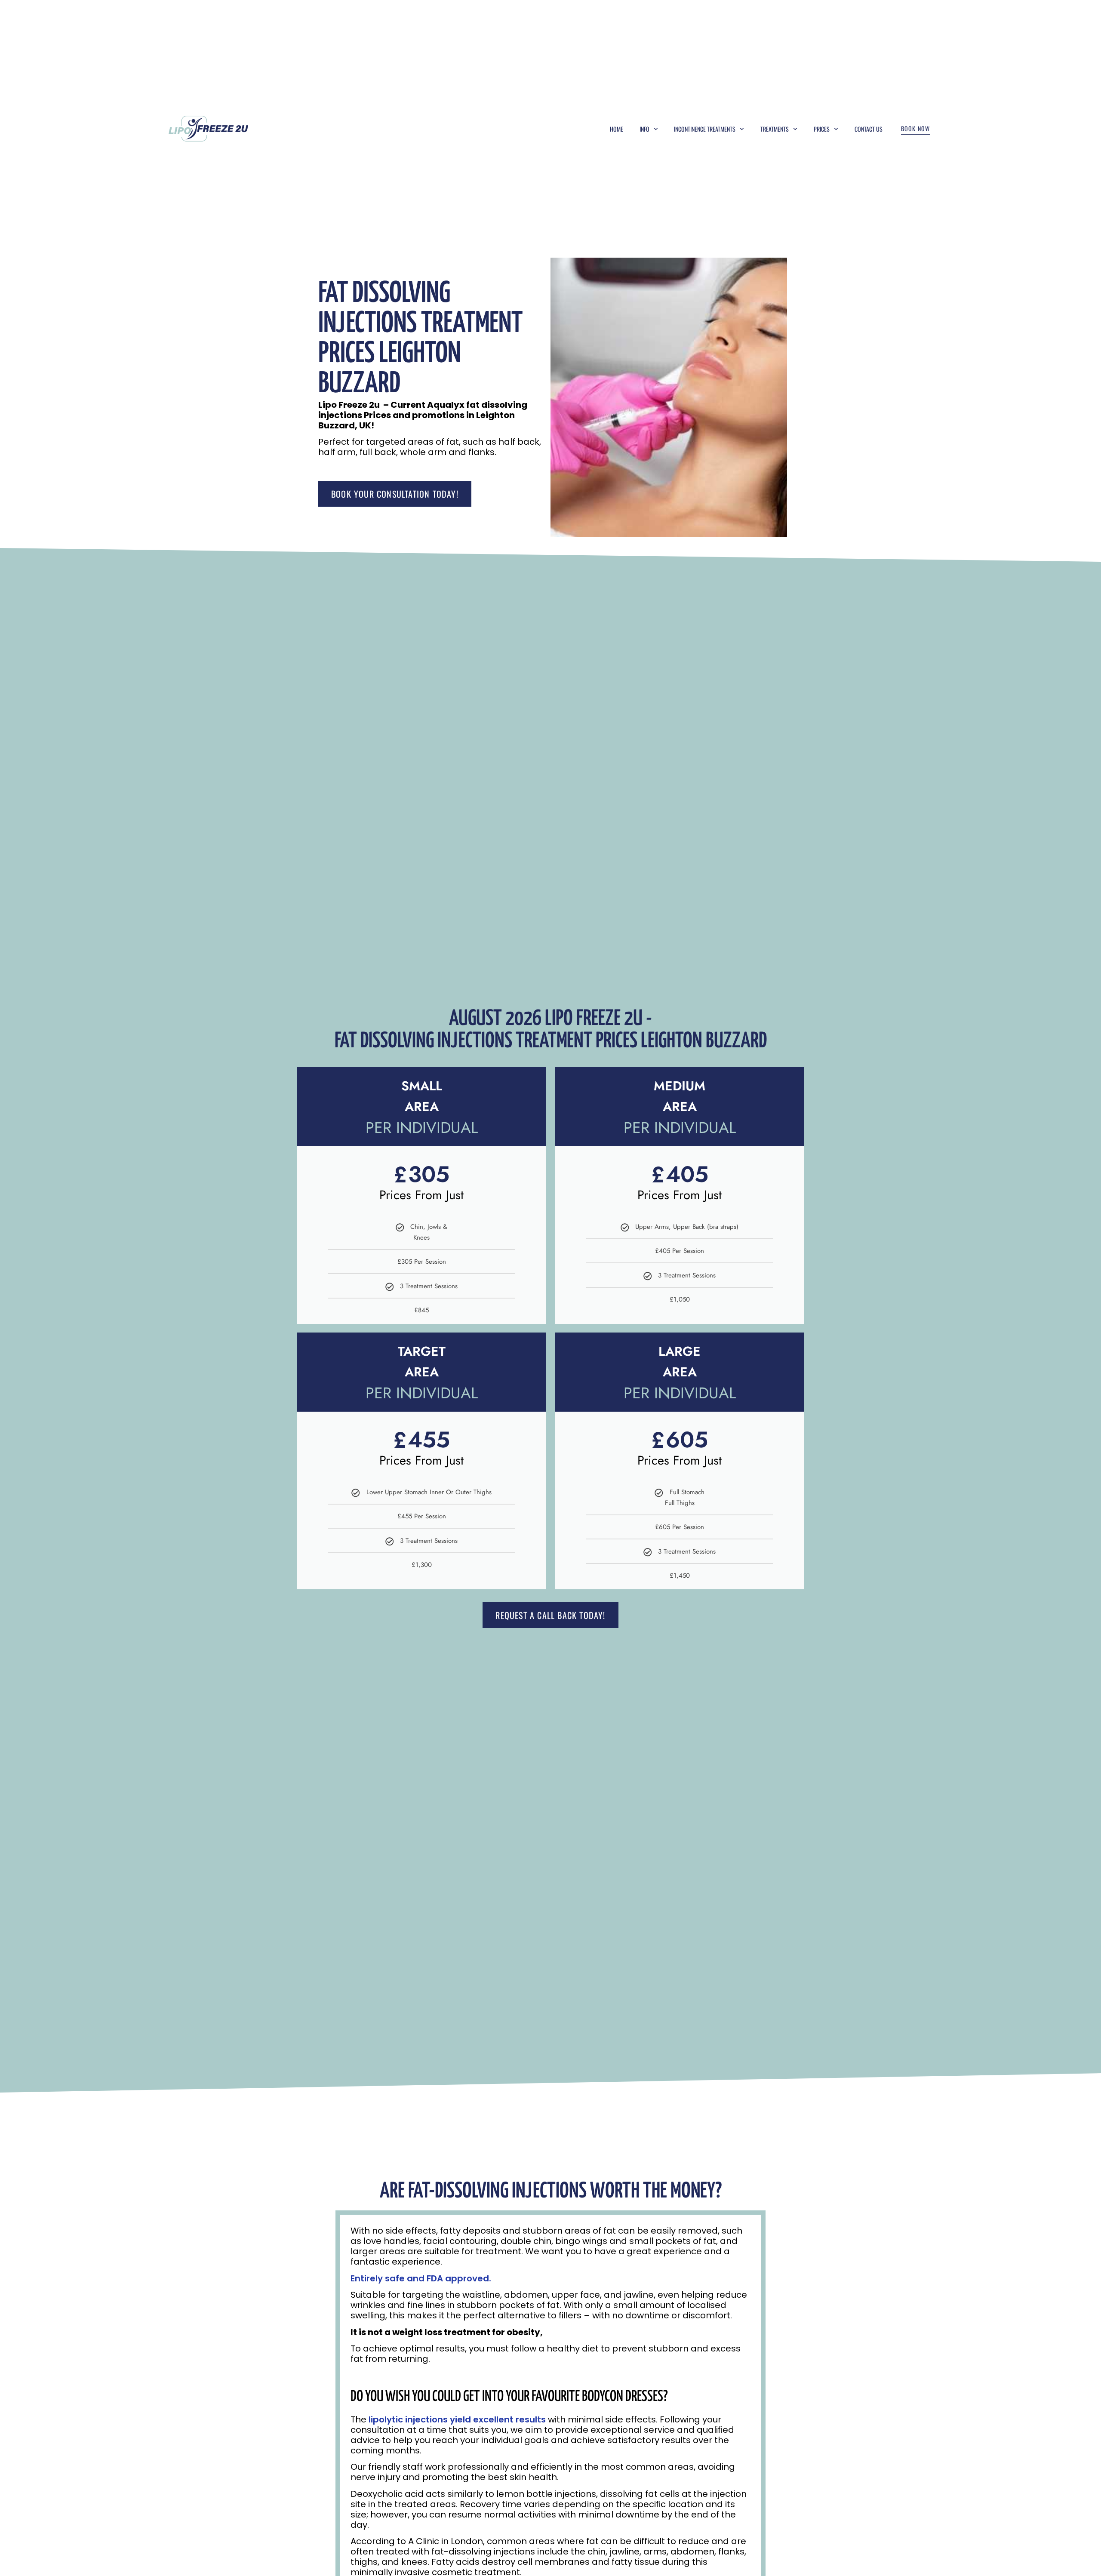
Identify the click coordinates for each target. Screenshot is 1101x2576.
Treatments (775, 129)
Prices (822, 129)
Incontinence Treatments (705, 129)
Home (617, 129)
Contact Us (869, 129)
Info (644, 129)
